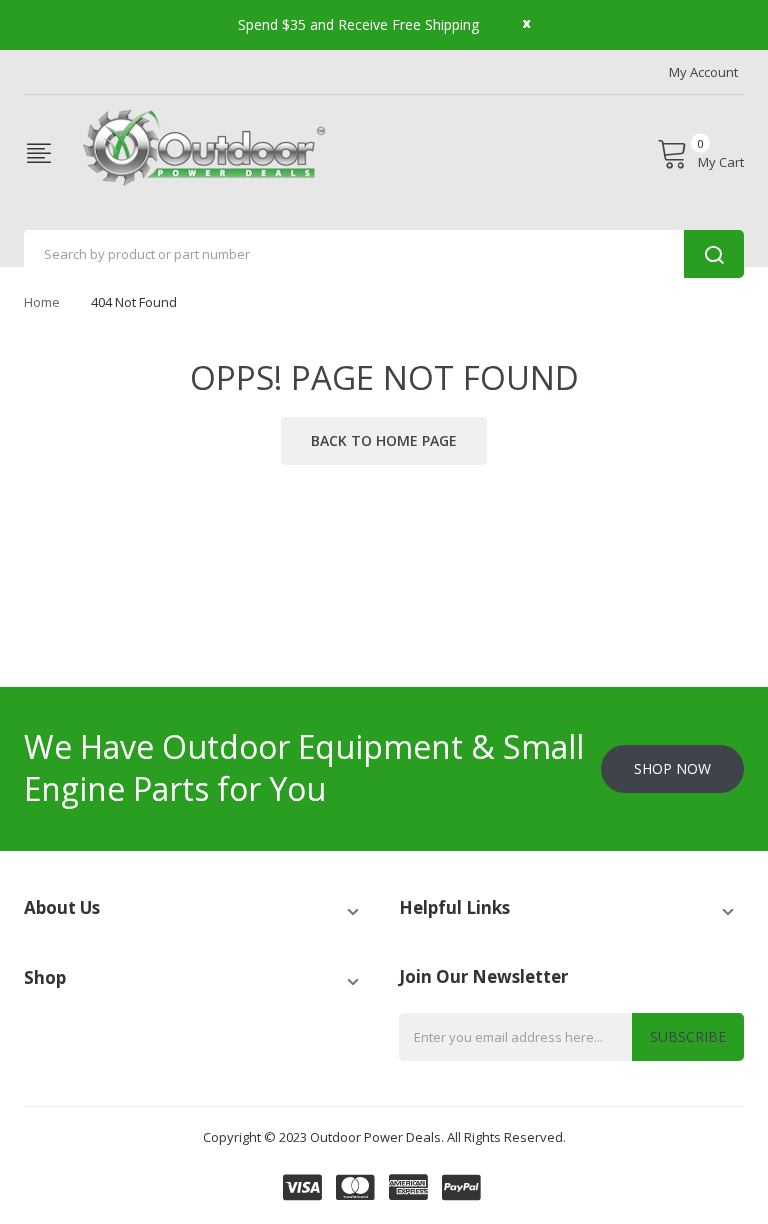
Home (42, 302)
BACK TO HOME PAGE (384, 440)
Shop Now (672, 768)
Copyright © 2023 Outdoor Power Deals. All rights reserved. (384, 1137)
